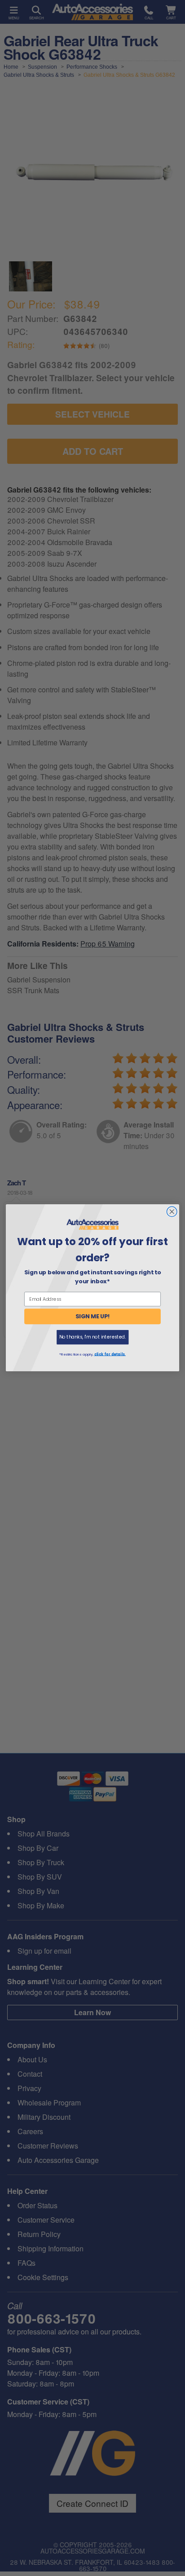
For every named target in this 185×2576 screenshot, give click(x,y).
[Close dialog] (172, 1212)
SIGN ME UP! (93, 1317)
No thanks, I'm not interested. (92, 1337)
